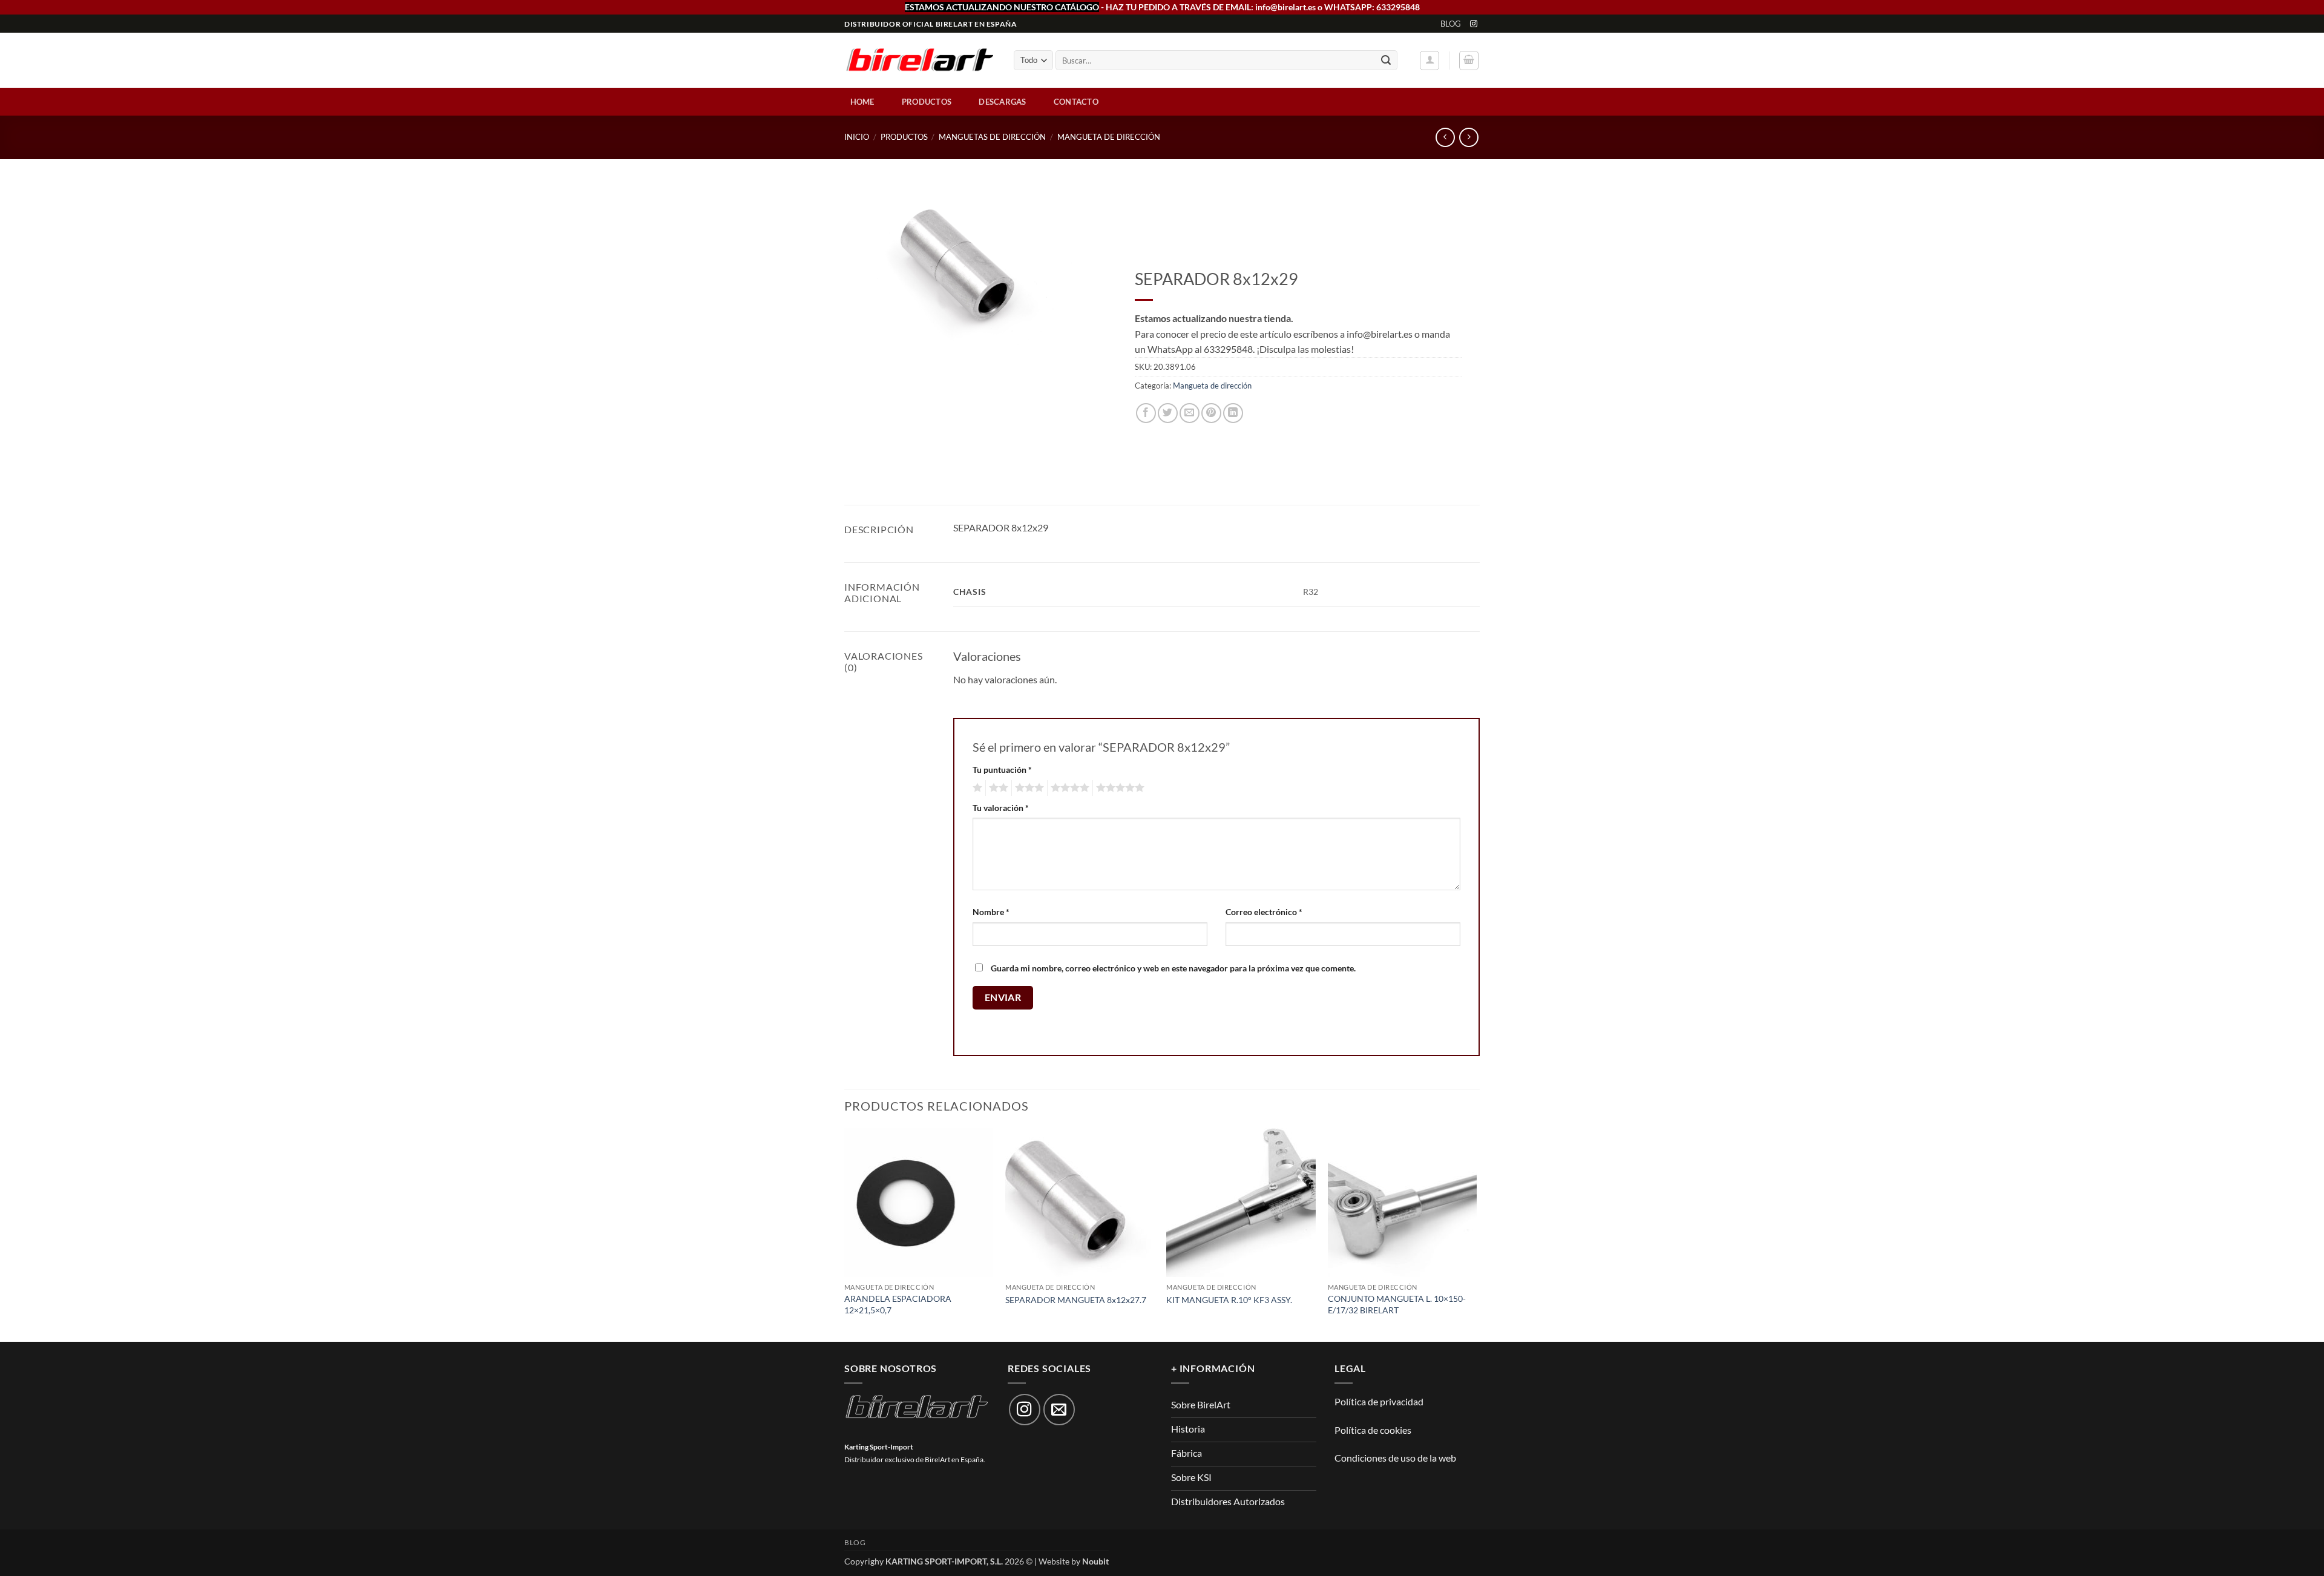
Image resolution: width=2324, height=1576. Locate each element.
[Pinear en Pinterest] (1211, 413)
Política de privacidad (1379, 1401)
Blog (1451, 24)
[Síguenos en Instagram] (1474, 24)
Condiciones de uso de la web (1395, 1458)
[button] (1430, 61)
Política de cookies (1373, 1430)
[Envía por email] (1190, 413)
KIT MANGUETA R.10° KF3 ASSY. (1229, 1300)
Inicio (857, 137)
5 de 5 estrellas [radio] (1118, 788)
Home (862, 102)
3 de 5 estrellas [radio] (1028, 788)
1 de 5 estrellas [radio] (976, 788)
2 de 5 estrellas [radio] (997, 788)
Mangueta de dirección (1109, 137)
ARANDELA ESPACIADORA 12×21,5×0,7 (898, 1304)
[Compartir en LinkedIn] (1233, 413)
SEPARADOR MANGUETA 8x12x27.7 (1076, 1300)
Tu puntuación (1002, 770)
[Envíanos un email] (1059, 1410)
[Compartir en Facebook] (1146, 413)
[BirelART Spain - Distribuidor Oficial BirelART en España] (920, 61)
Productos (927, 102)
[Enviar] (1386, 61)
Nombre (991, 912)
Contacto (1076, 102)
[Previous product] (1469, 137)
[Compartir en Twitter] (1168, 413)
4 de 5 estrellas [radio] (1068, 788)
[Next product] (1445, 137)
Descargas (1002, 102)
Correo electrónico (1264, 912)
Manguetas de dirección (992, 137)
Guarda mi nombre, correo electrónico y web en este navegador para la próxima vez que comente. (1173, 968)
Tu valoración (1001, 808)
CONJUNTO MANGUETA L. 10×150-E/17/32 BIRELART (1397, 1304)
